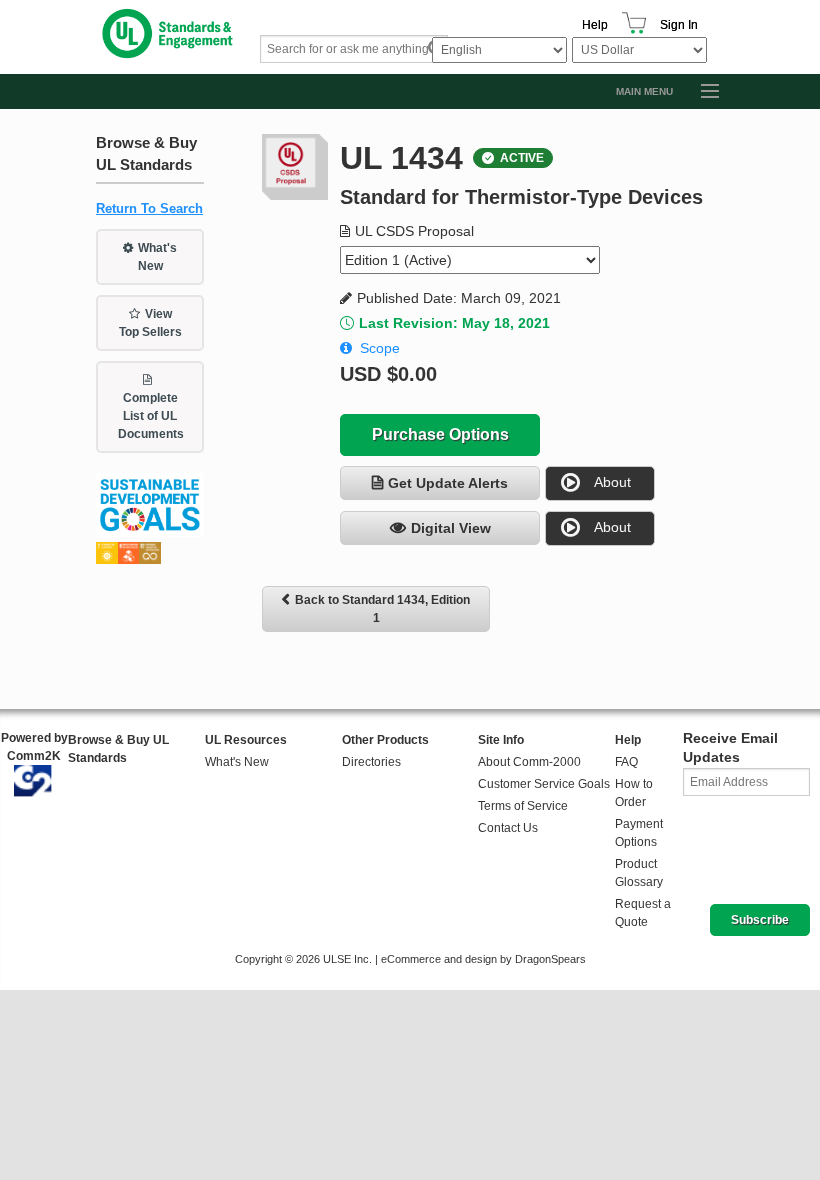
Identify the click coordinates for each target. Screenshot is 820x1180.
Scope (380, 348)
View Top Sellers (150, 323)
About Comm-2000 (529, 762)
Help (595, 25)
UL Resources (246, 740)
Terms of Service (523, 806)
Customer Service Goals (544, 784)
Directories (371, 762)
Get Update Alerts (448, 483)
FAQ (626, 762)
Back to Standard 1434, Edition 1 (382, 609)
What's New (158, 257)
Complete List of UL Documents (151, 416)
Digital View (451, 528)
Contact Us (508, 828)
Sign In (679, 25)
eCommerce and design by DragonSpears (483, 959)
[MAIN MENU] (701, 92)
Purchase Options (440, 434)
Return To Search (149, 208)
